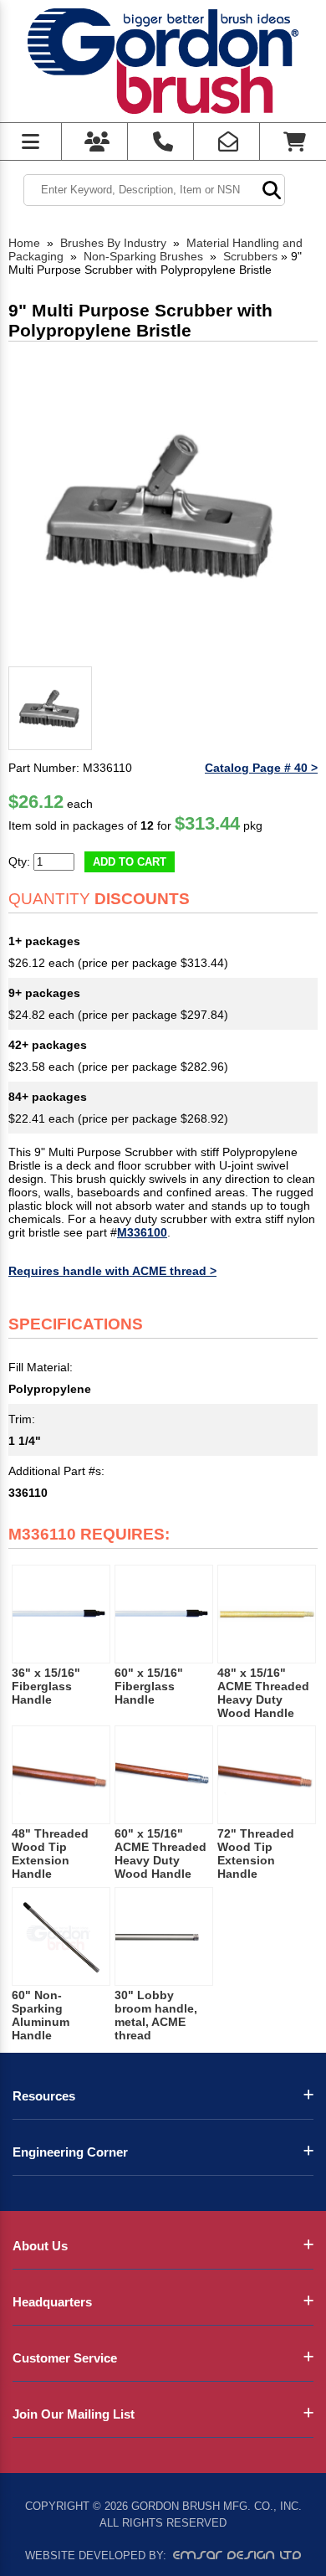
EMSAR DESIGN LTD (237, 2555)
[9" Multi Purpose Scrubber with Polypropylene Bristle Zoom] (163, 505)
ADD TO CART (130, 862)
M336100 (142, 1232)
